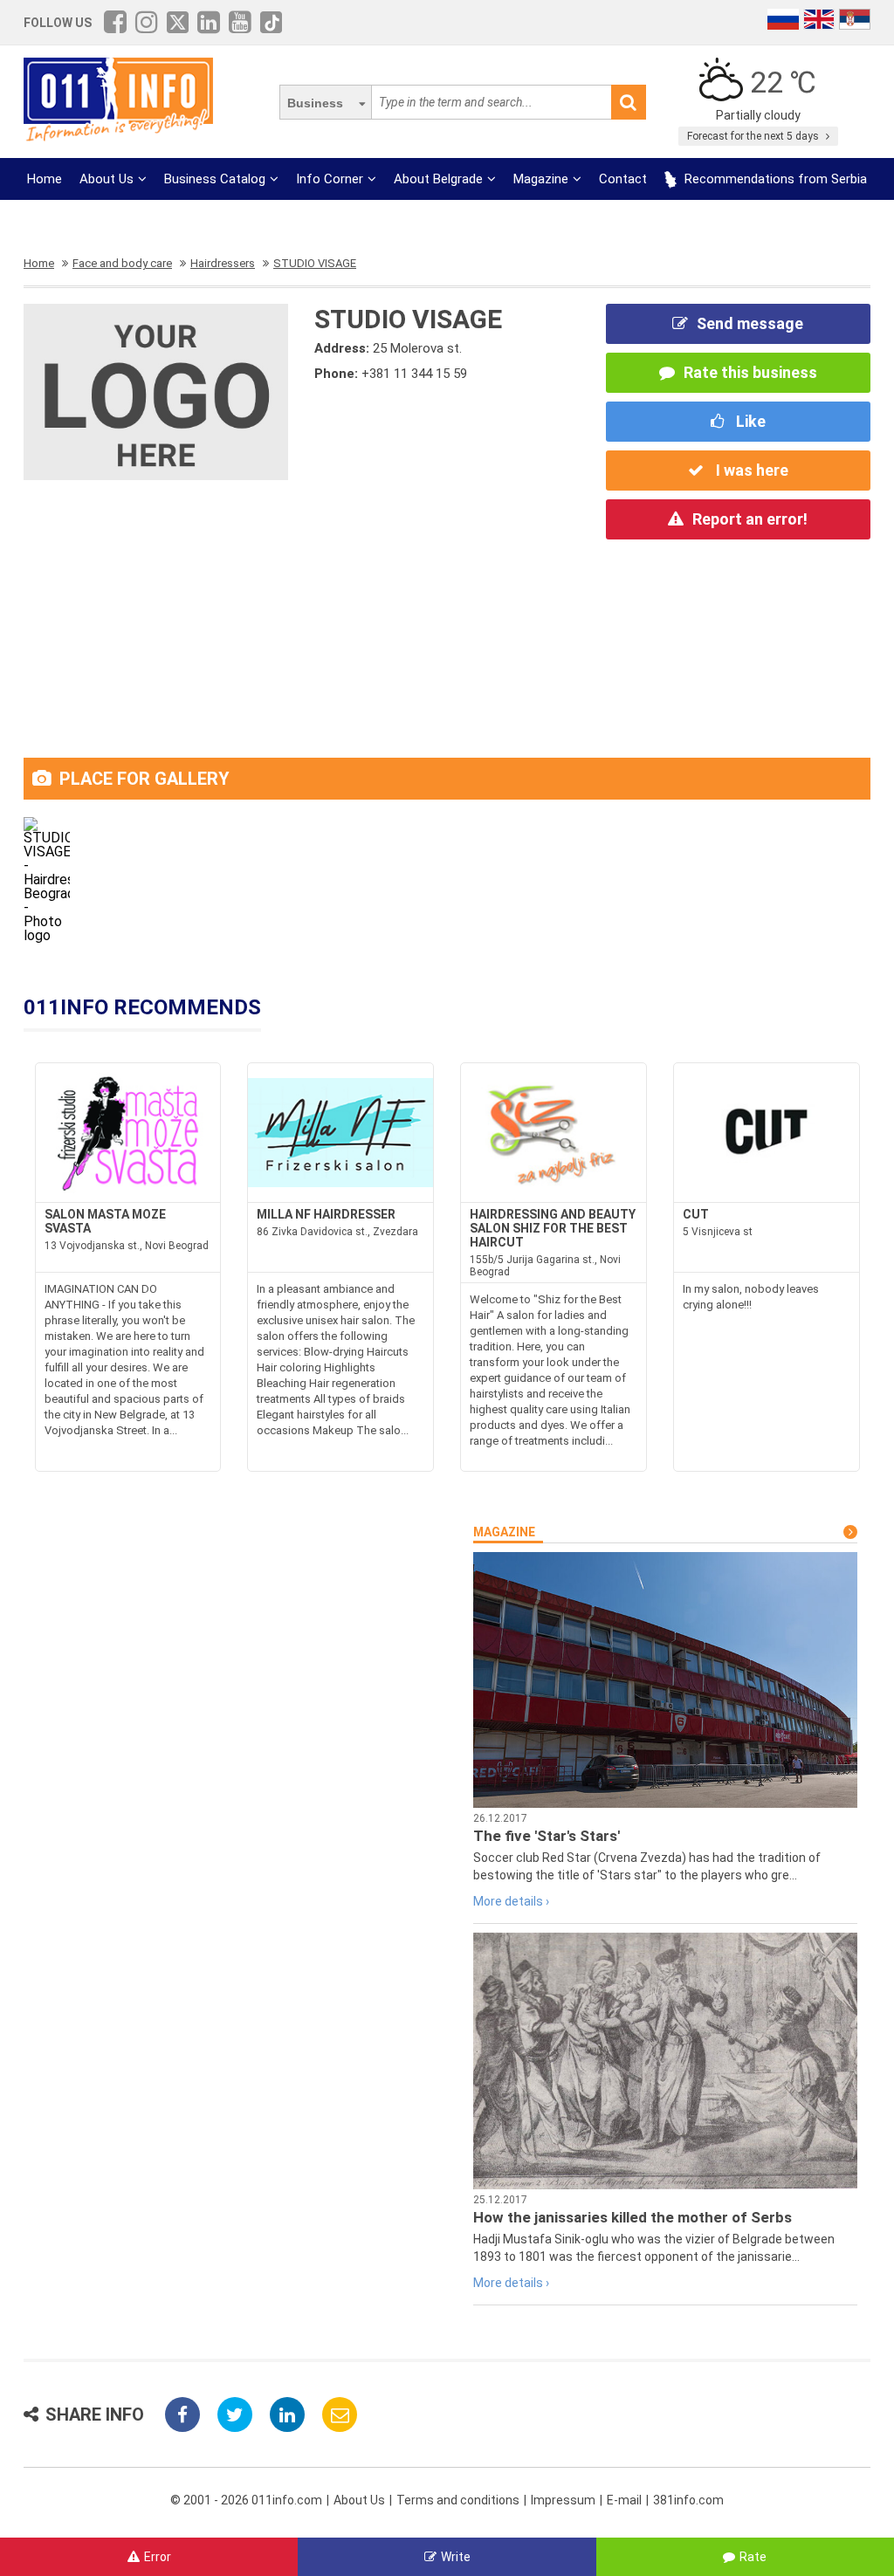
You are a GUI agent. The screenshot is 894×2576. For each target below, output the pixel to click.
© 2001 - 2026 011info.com (246, 2500)
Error (158, 2557)
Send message (750, 323)
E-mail (624, 2500)
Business (315, 103)
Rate (753, 2557)
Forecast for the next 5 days (754, 136)
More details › (511, 1901)
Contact (623, 179)
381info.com (688, 2500)
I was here (750, 470)
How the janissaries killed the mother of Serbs (633, 2217)
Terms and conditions (458, 2500)
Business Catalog (215, 179)
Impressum (563, 2500)
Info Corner (330, 179)
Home (45, 179)
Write (456, 2557)
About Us (107, 179)
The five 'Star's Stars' (547, 1836)
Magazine (541, 179)
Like (749, 421)
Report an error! (750, 519)
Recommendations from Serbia (774, 179)
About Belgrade (438, 179)
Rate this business (750, 372)
